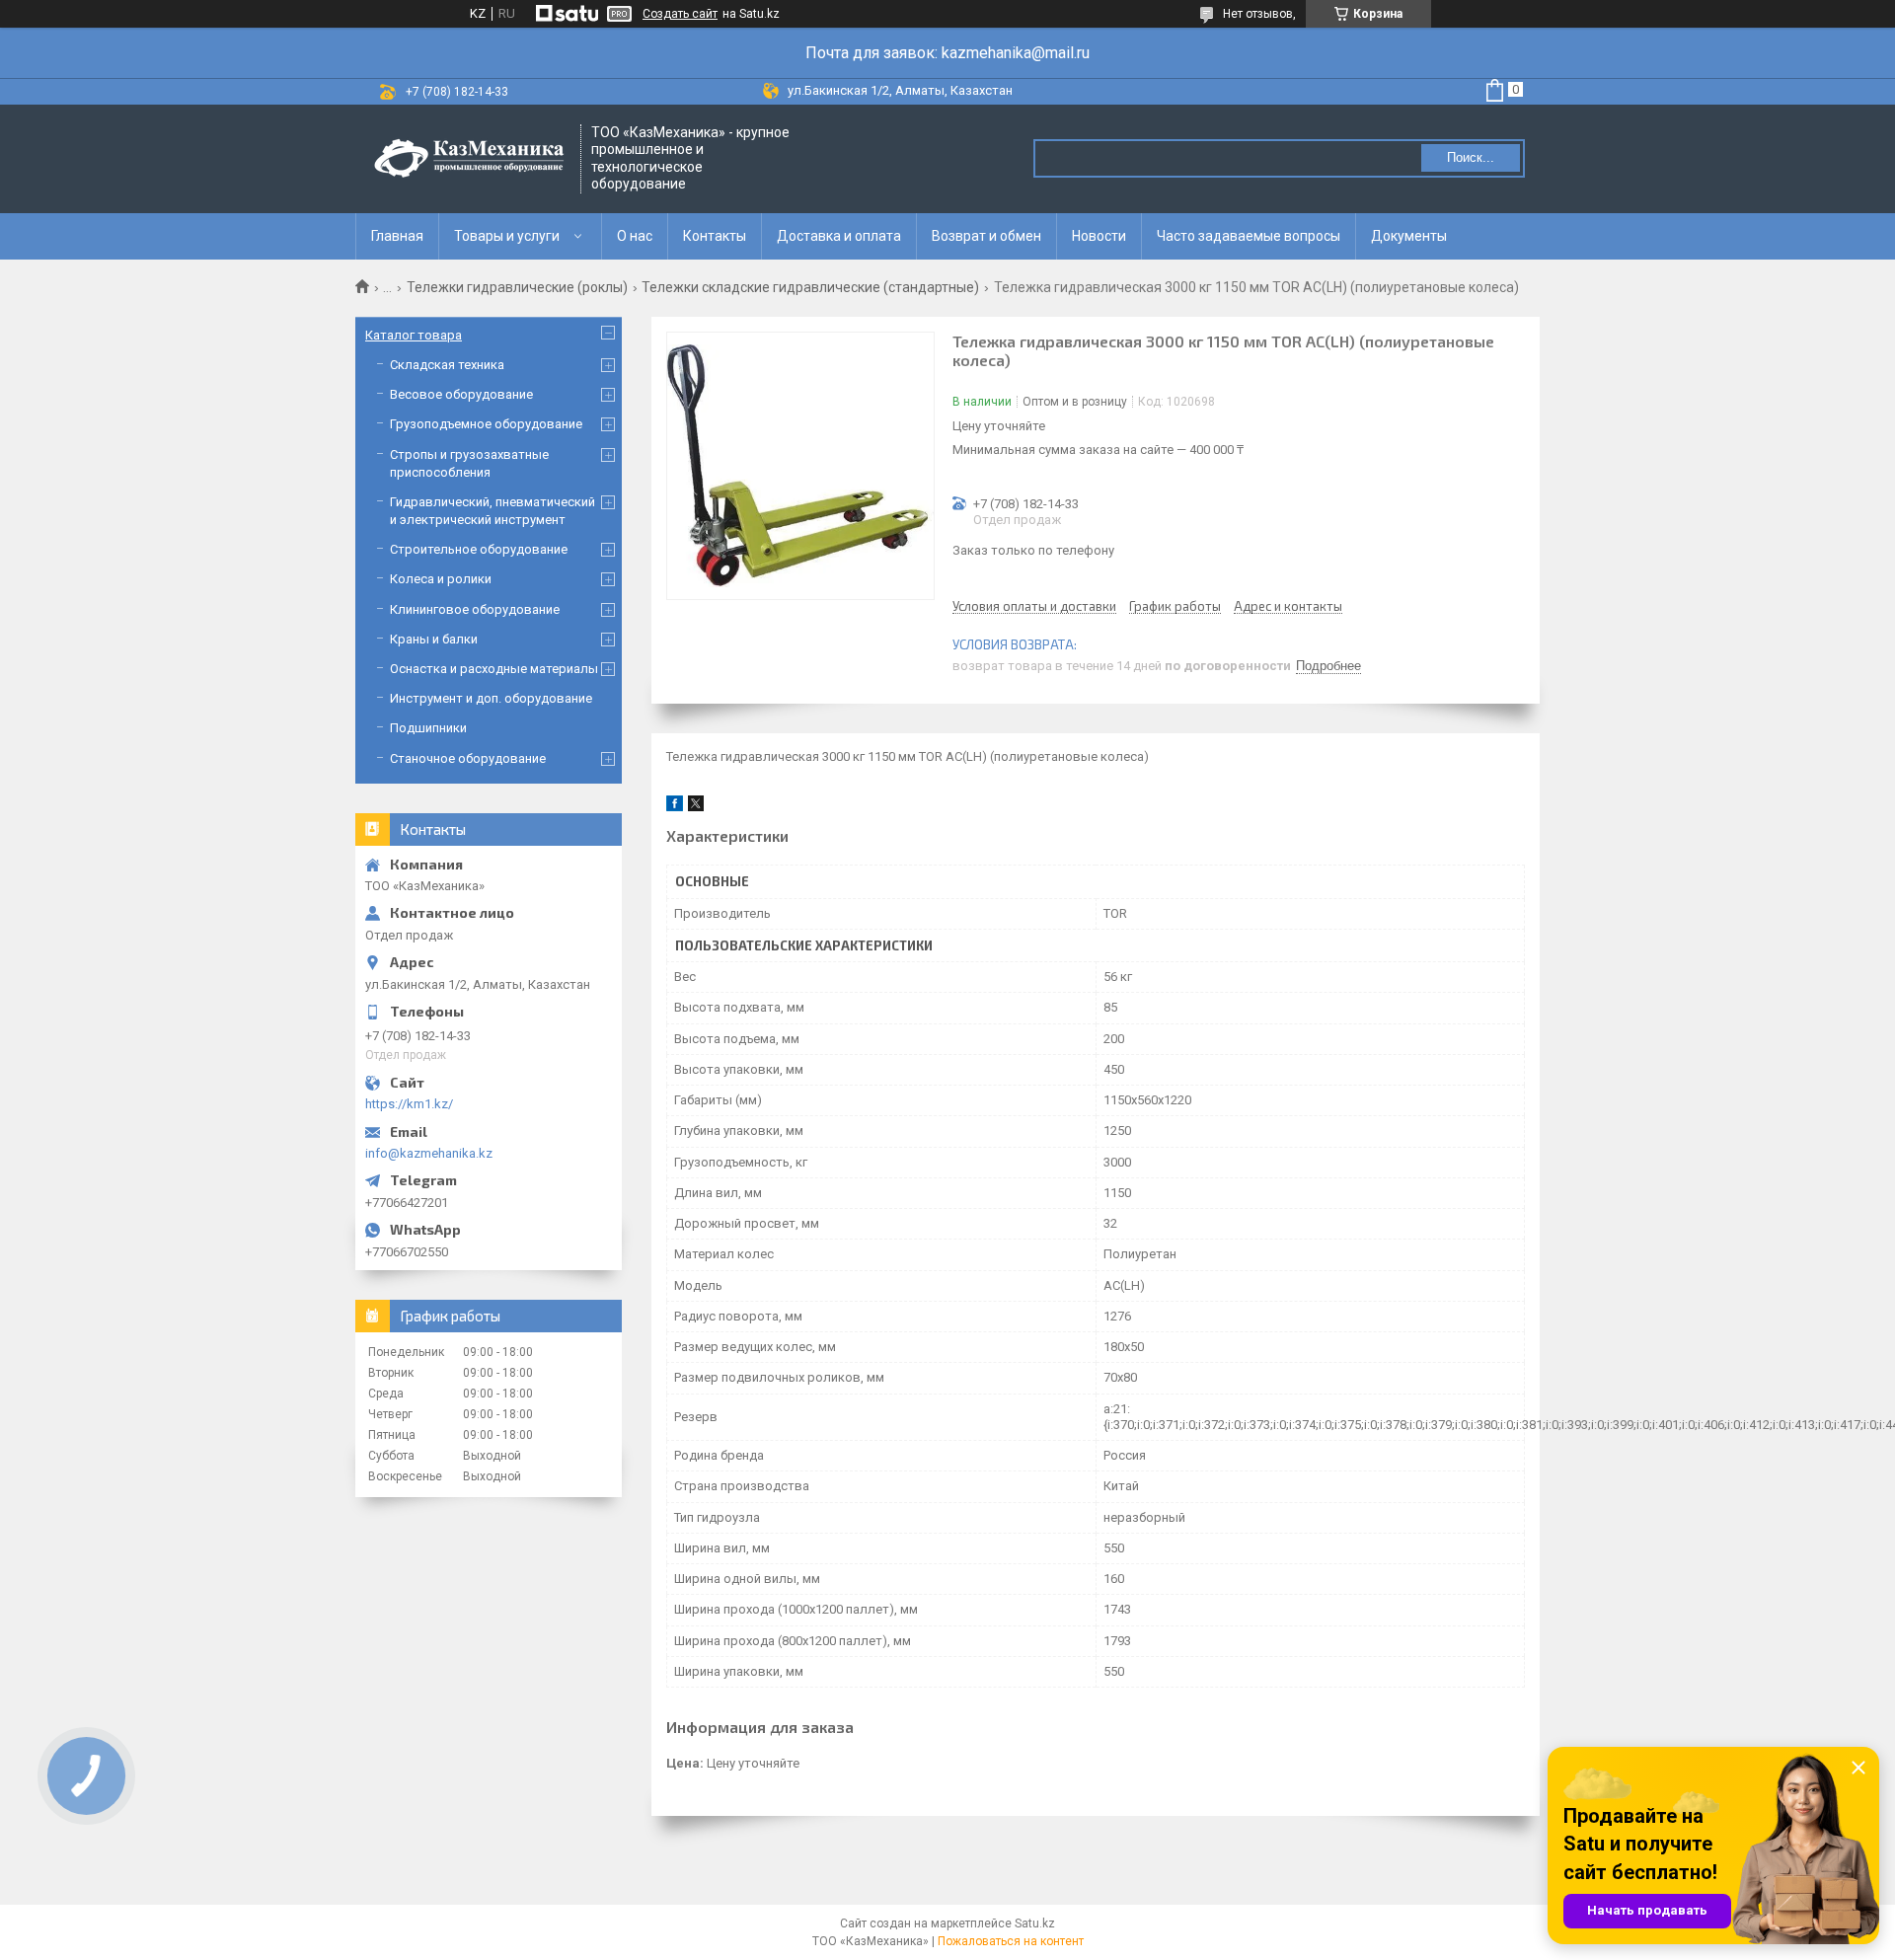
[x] (696, 807)
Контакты (715, 236)
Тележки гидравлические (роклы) (517, 287)
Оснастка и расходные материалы (494, 669)
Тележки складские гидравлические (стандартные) (810, 287)
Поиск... (1471, 157)
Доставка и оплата (839, 236)
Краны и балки (434, 639)
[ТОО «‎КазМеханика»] (469, 159)
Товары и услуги (507, 236)
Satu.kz (1035, 1923)
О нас (635, 236)
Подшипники (428, 728)
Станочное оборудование (468, 758)
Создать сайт (680, 14)
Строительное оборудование (479, 549)
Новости (1099, 236)
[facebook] (675, 807)
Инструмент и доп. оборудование (491, 698)
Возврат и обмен (986, 236)
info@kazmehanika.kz (429, 1153)
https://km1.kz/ (409, 1104)
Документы (1409, 236)
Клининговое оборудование (475, 609)
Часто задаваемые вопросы (1249, 236)
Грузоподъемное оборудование (486, 424)
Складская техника (447, 365)
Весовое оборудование (461, 394)
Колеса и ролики (441, 579)
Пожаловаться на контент (1011, 1941)
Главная (397, 236)
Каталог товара (414, 335)
